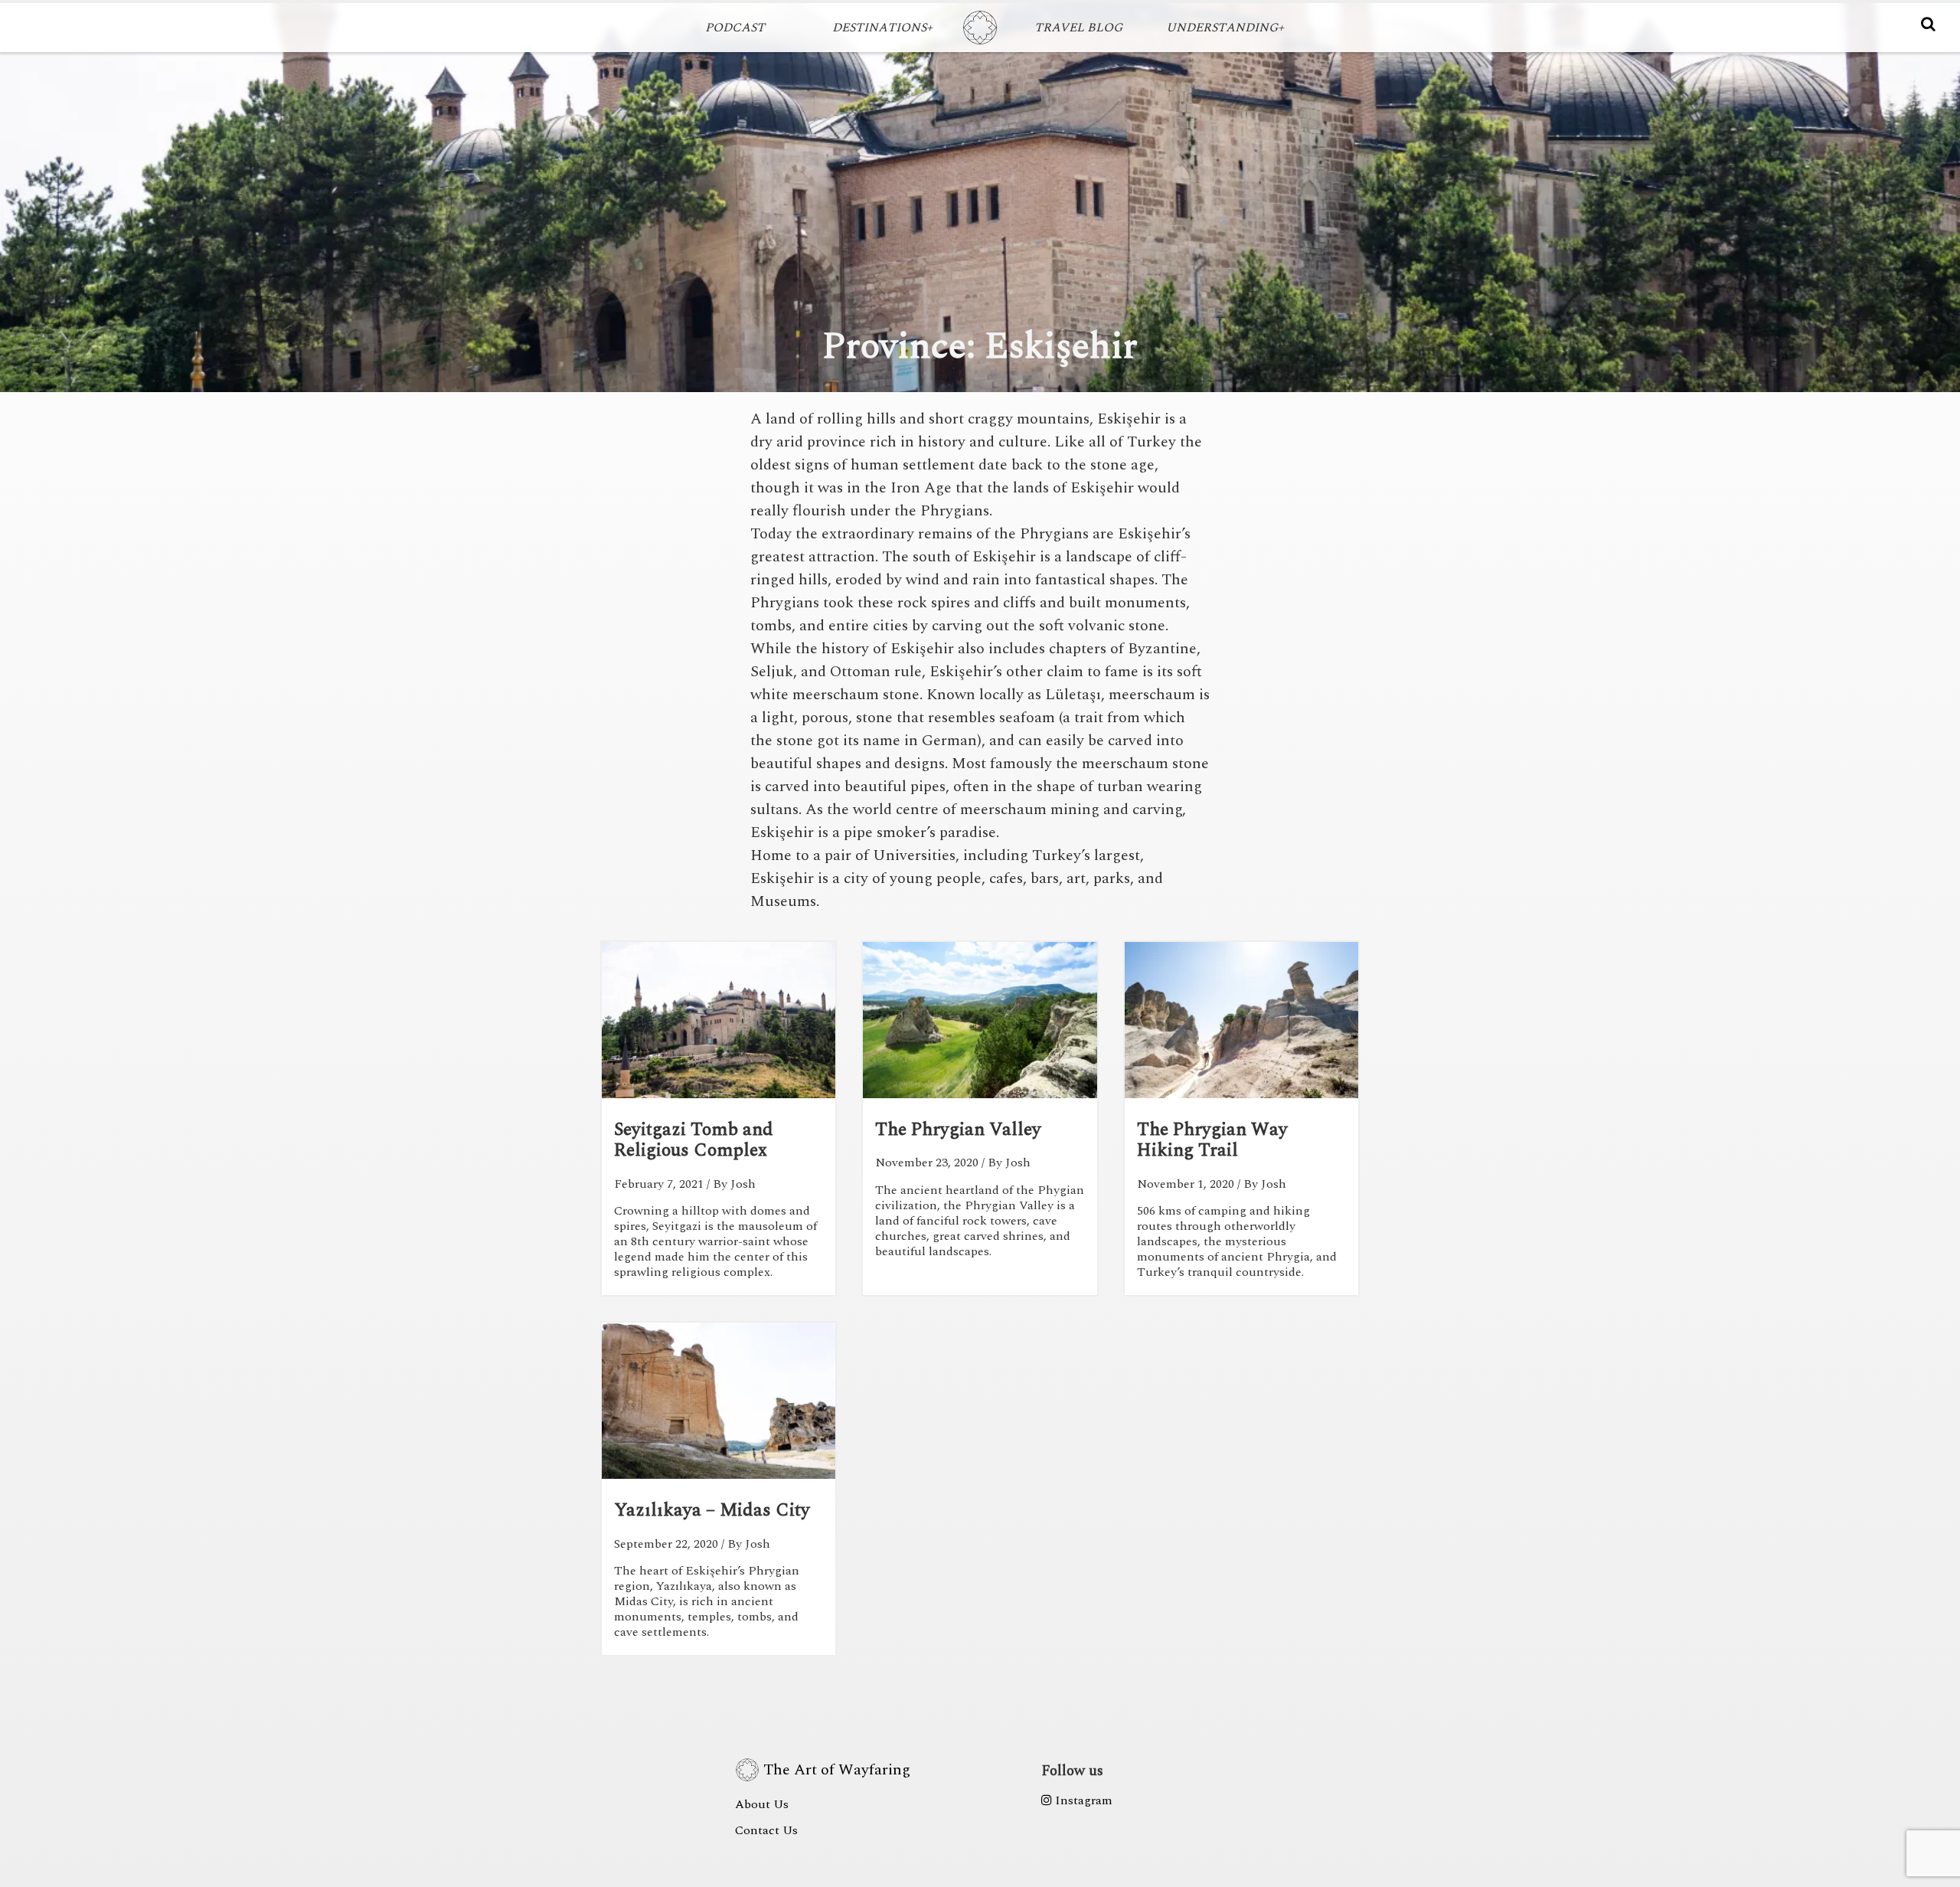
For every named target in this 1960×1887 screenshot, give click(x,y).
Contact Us (766, 1830)
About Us (762, 1804)
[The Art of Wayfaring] (980, 28)
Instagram (1082, 1800)
